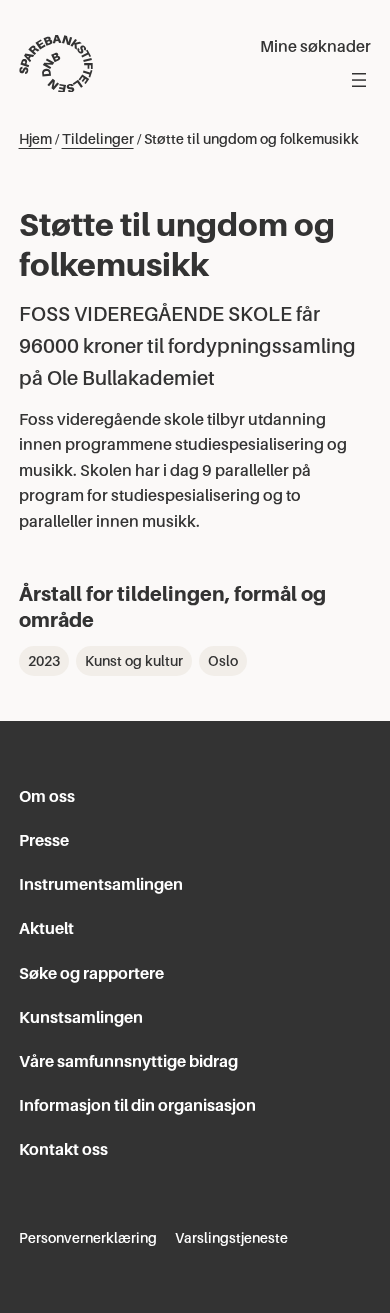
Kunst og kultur (134, 661)
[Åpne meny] (359, 80)
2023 (44, 661)
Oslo (223, 661)
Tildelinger (98, 139)
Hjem (35, 139)
